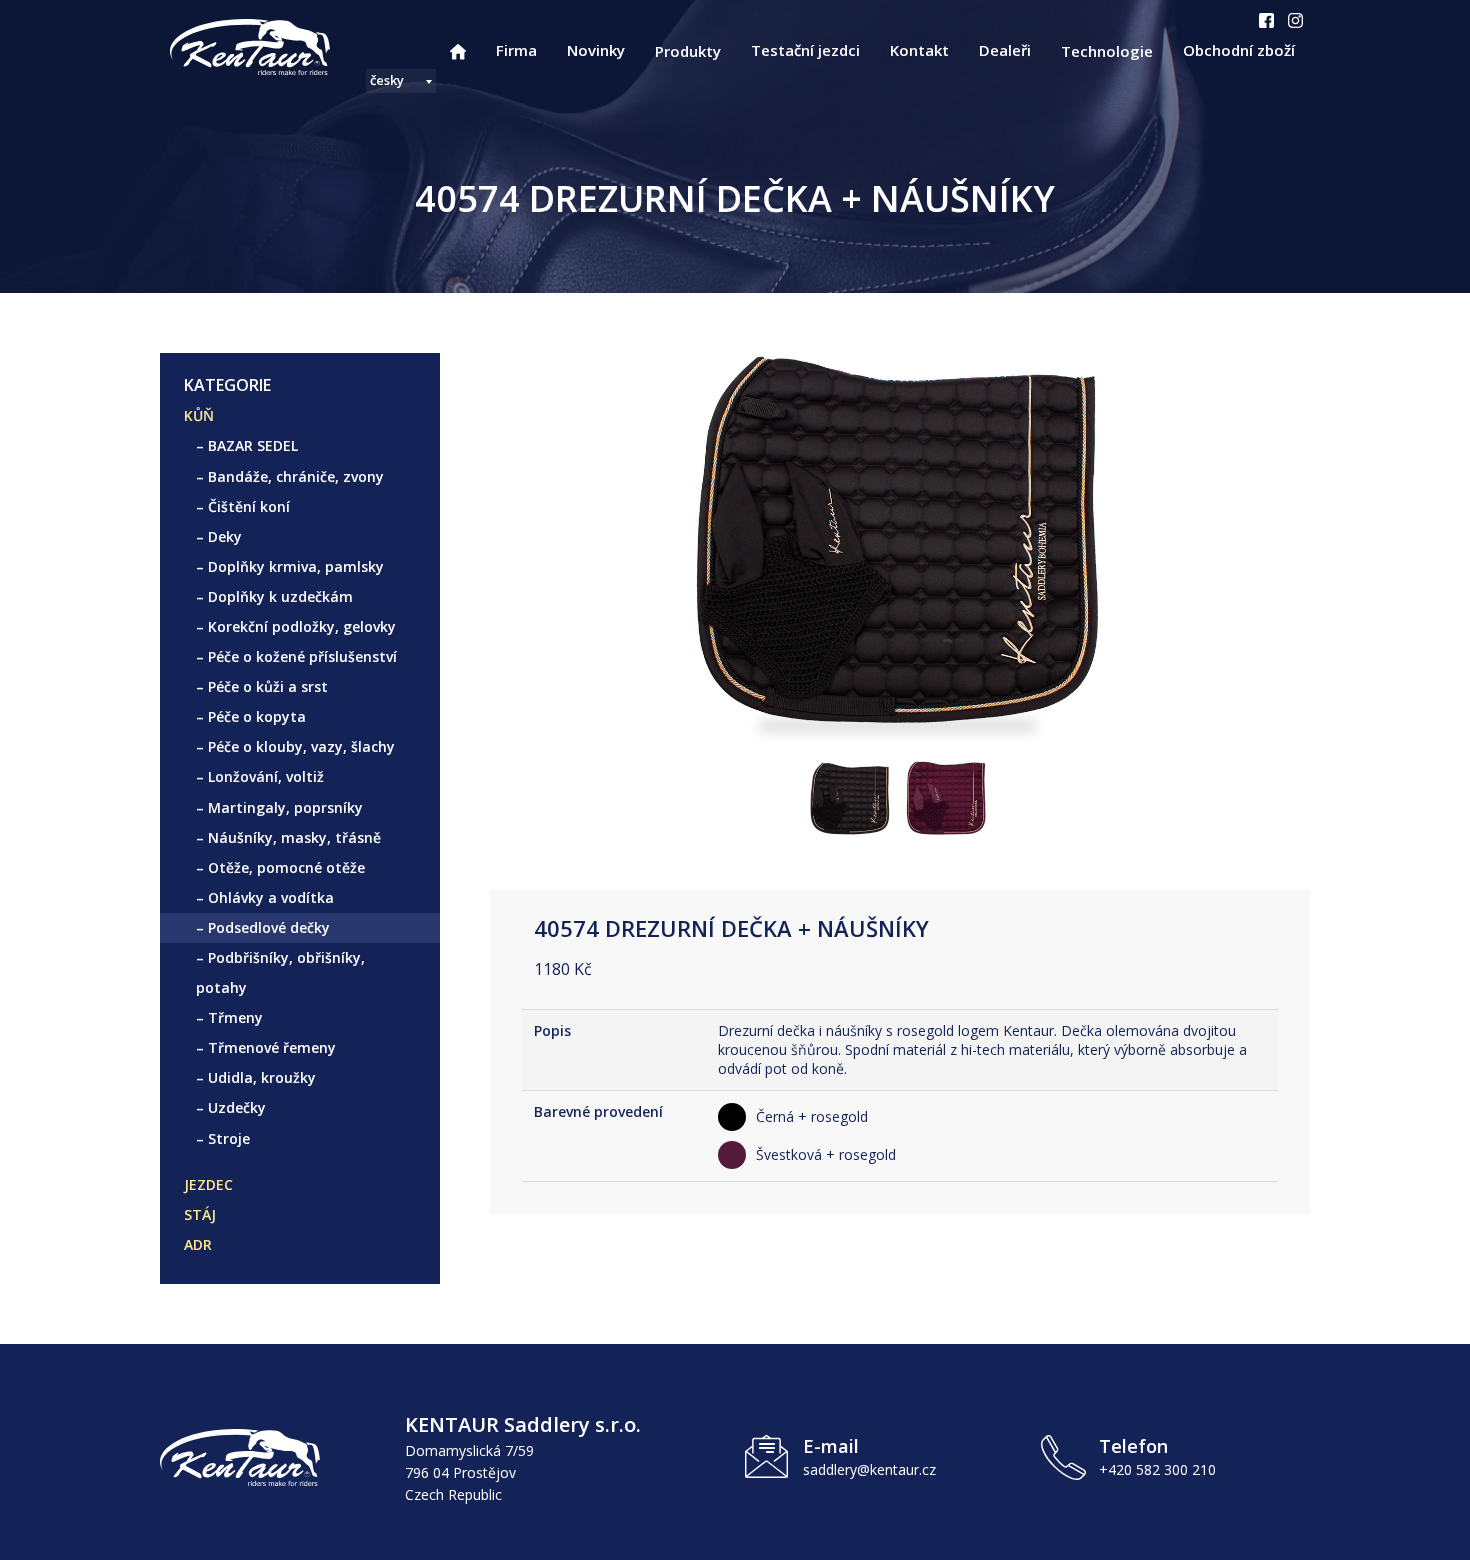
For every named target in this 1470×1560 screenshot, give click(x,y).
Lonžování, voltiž (266, 776)
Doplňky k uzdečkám (280, 596)
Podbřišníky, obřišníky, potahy (280, 972)
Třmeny (235, 1017)
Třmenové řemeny (272, 1047)
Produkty (688, 51)
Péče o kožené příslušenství (302, 656)
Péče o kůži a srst (268, 686)
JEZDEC (208, 1184)
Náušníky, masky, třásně (294, 837)
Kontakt (919, 50)
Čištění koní (249, 506)
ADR (198, 1244)
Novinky (596, 50)
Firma (516, 50)
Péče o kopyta (257, 716)
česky (387, 80)
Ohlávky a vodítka (271, 897)
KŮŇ (199, 415)
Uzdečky (237, 1107)
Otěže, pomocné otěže (286, 867)
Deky (225, 536)
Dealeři (1005, 50)
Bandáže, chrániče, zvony (296, 476)
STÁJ (200, 1214)
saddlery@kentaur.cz (869, 1469)
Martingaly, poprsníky (285, 807)
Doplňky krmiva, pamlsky (296, 566)
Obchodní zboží (1239, 50)
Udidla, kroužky (262, 1077)
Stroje (229, 1138)
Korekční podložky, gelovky (302, 626)
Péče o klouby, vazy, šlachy (301, 746)
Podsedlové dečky (269, 927)
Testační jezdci (805, 50)
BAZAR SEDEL (253, 445)
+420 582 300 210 (1157, 1469)
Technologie (1107, 51)
